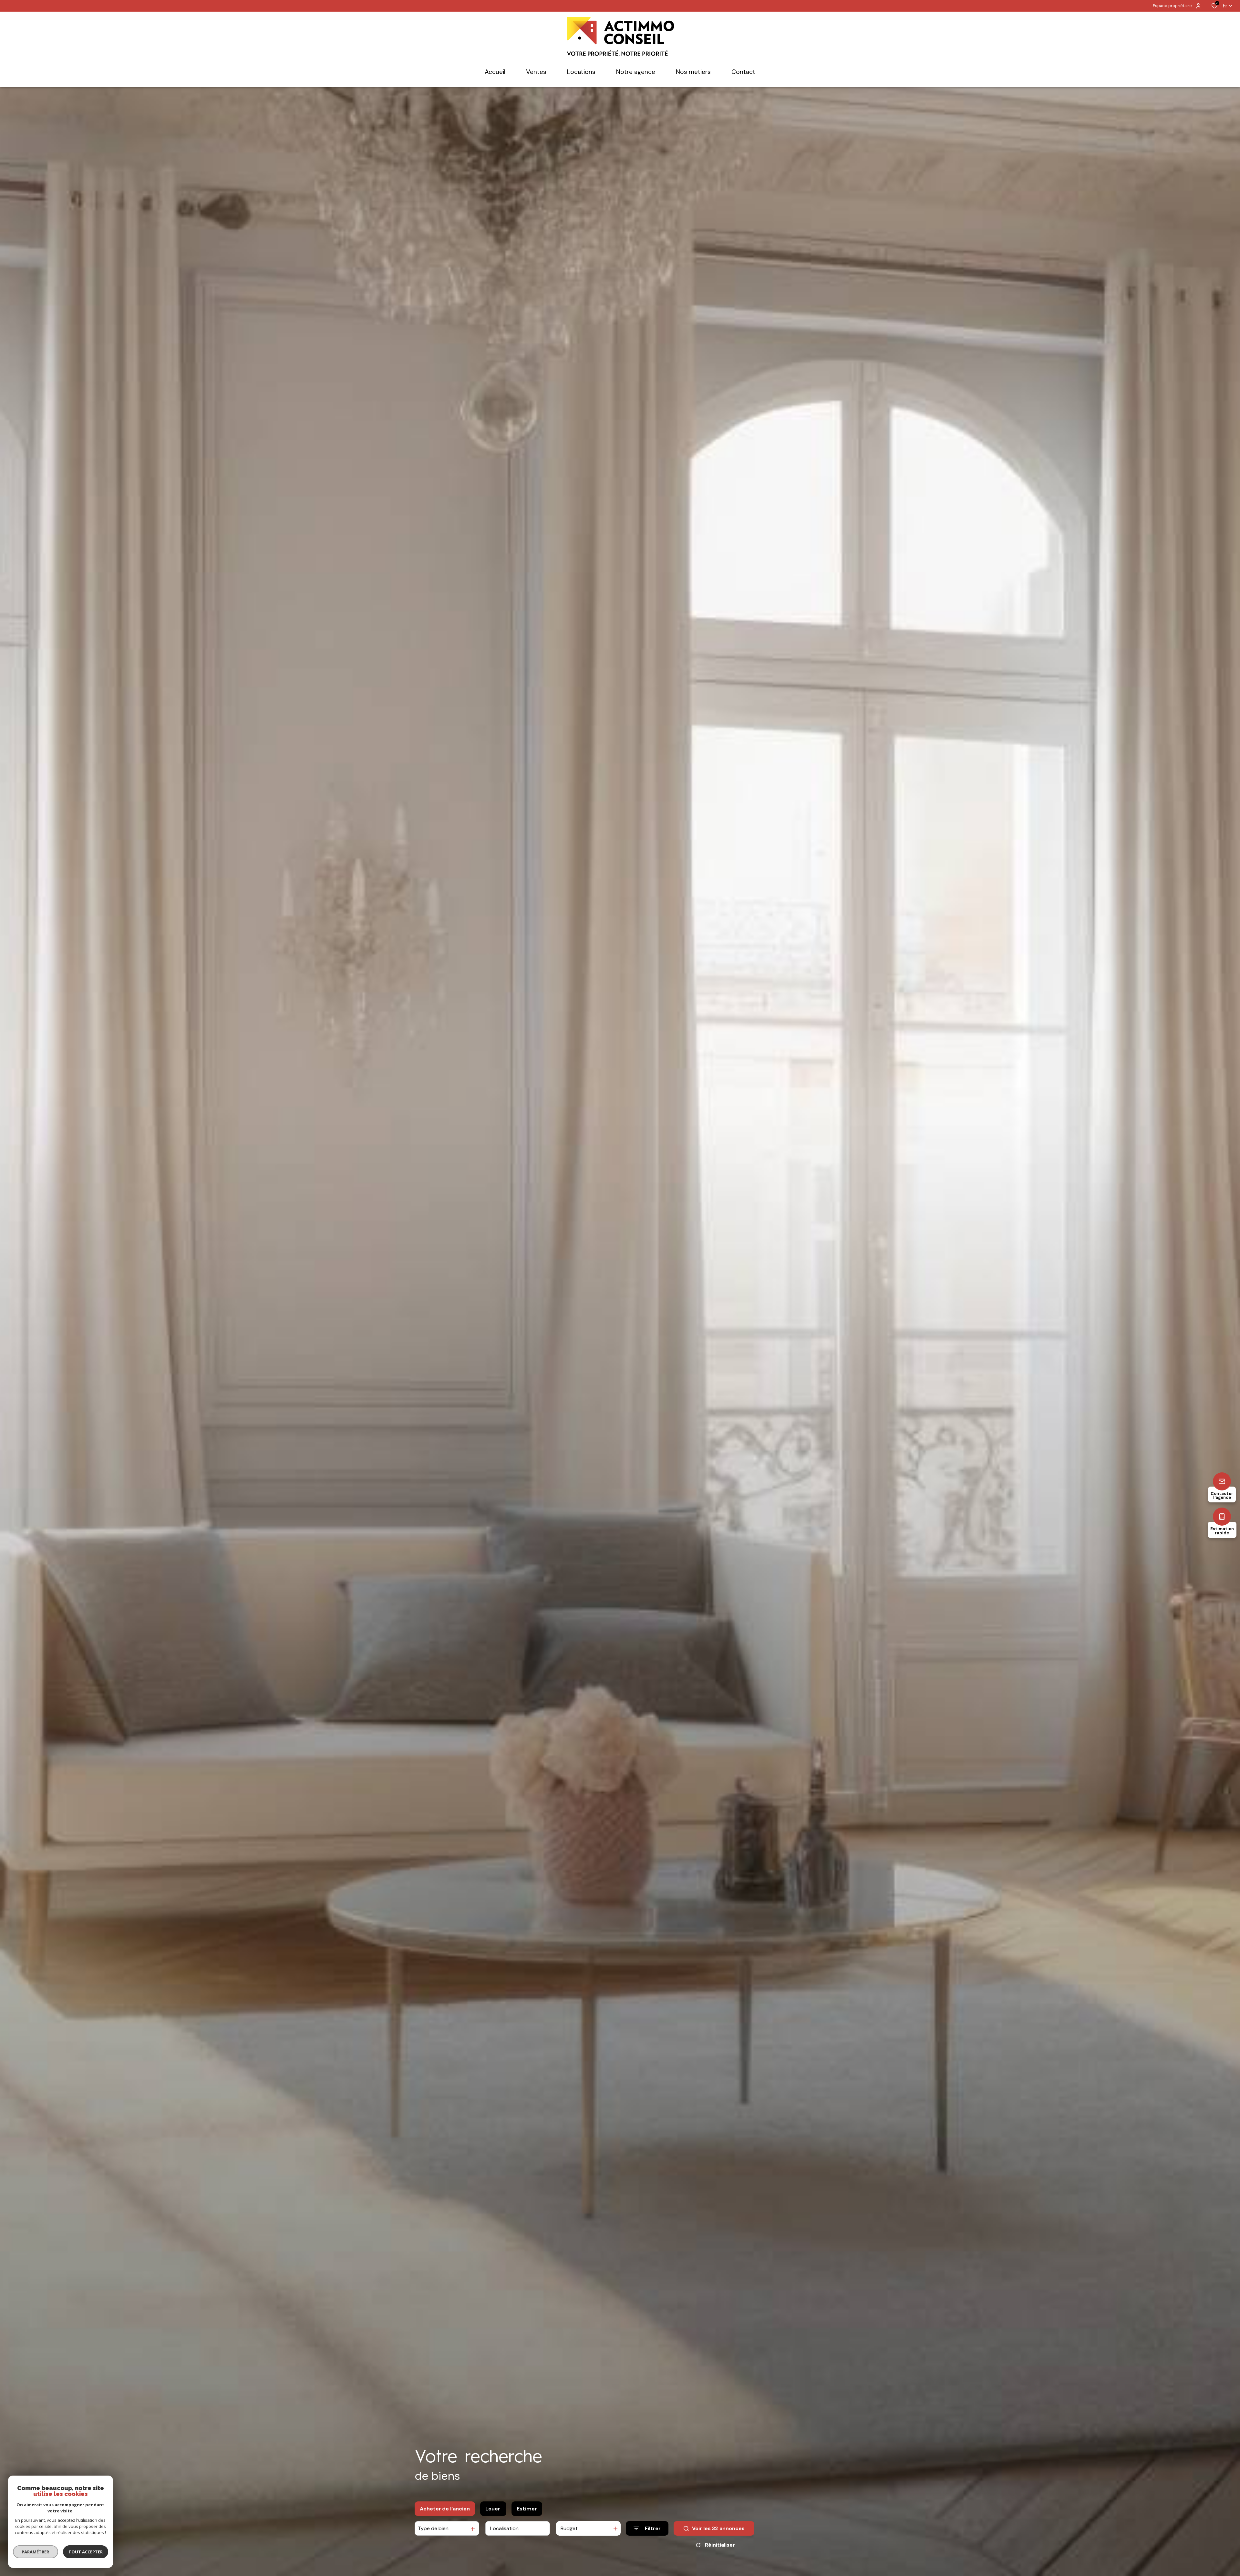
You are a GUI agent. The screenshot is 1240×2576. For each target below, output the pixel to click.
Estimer (527, 2509)
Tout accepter (86, 2552)
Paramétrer (36, 2552)
